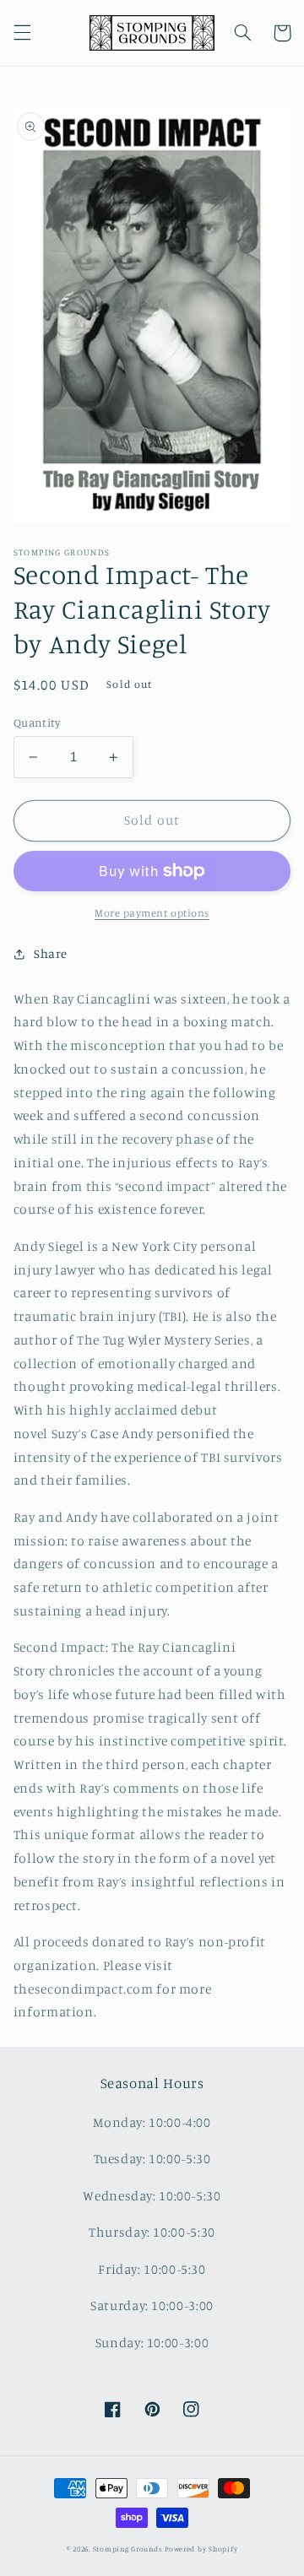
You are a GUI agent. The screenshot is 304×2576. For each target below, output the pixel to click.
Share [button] (51, 953)
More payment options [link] (152, 913)
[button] (22, 33)
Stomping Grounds (128, 2549)
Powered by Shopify (201, 2549)
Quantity (37, 722)
